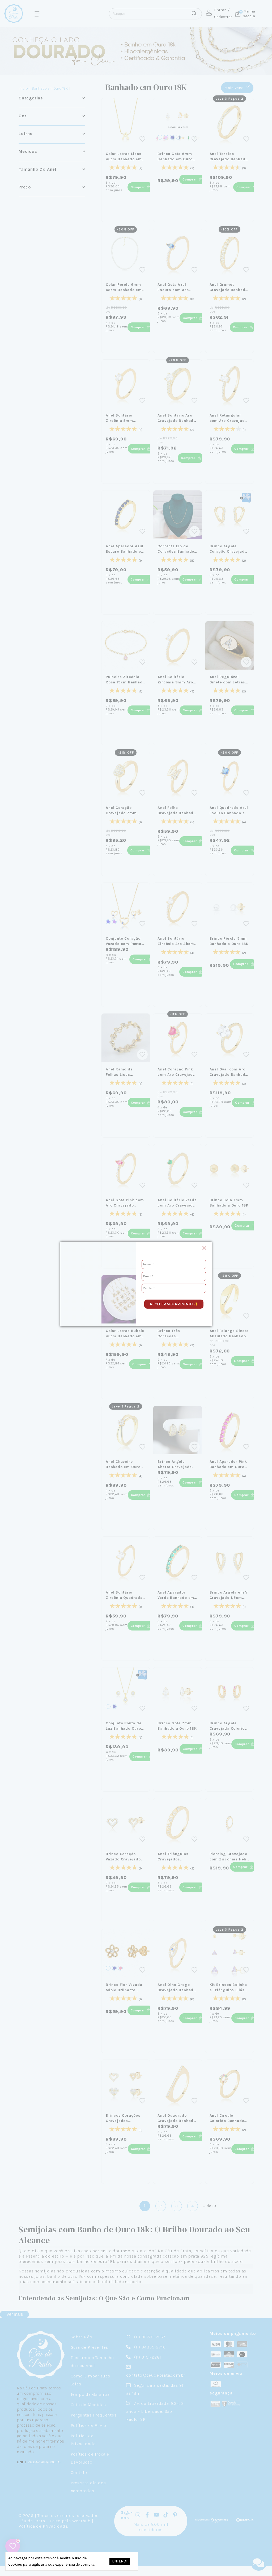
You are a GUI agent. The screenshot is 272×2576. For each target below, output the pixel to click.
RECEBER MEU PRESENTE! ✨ (174, 1304)
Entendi (120, 2561)
